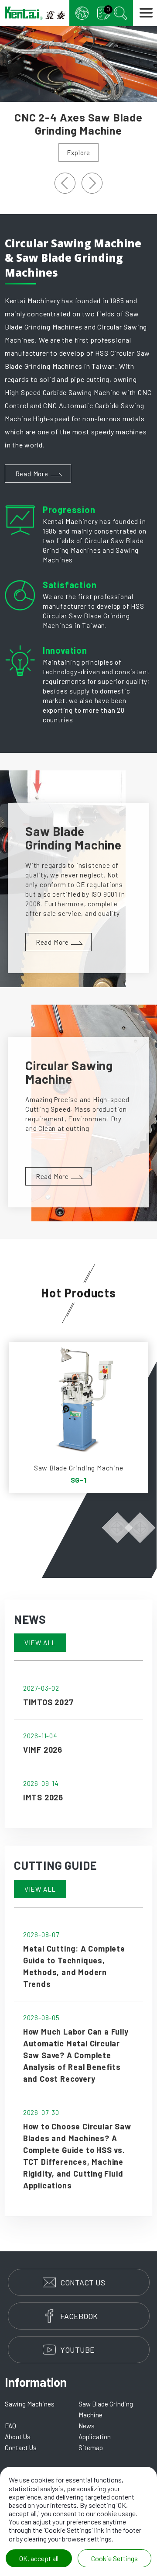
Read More (32, 474)
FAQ (10, 2426)
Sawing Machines (30, 2404)
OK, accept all (39, 2558)
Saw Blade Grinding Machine (106, 2409)
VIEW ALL (40, 1643)
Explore (79, 153)
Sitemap (91, 2448)
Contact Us (21, 2448)
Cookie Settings (114, 2558)
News (87, 2426)
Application (95, 2437)
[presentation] (65, 183)
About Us (18, 2437)
